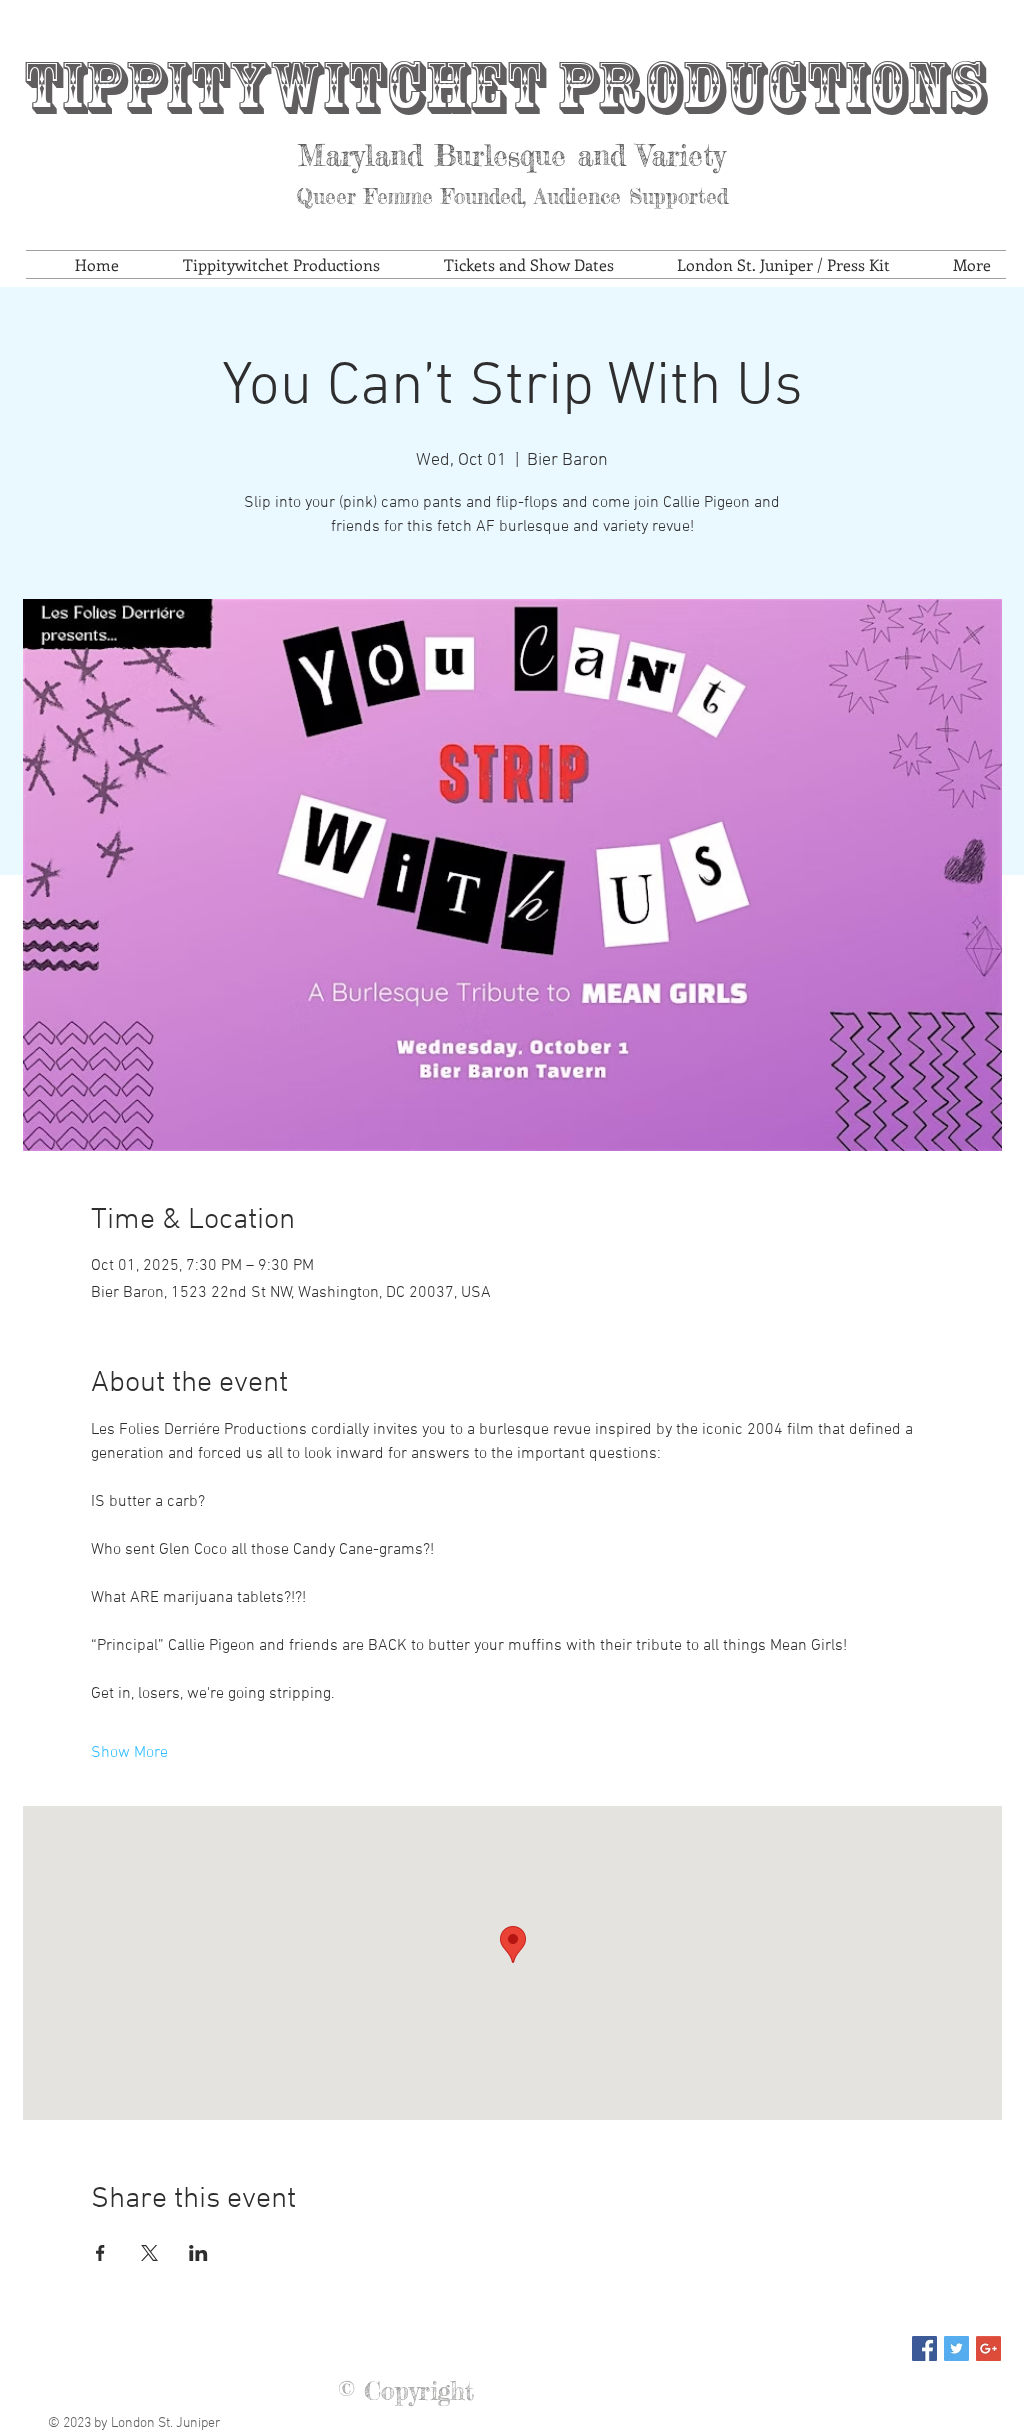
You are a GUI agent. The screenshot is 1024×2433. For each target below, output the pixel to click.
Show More (129, 1753)
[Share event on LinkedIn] (198, 2253)
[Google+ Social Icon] (988, 2348)
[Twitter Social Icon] (956, 2348)
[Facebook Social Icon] (924, 2348)
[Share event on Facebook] (100, 2253)
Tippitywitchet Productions (504, 87)
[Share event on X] (149, 2253)
